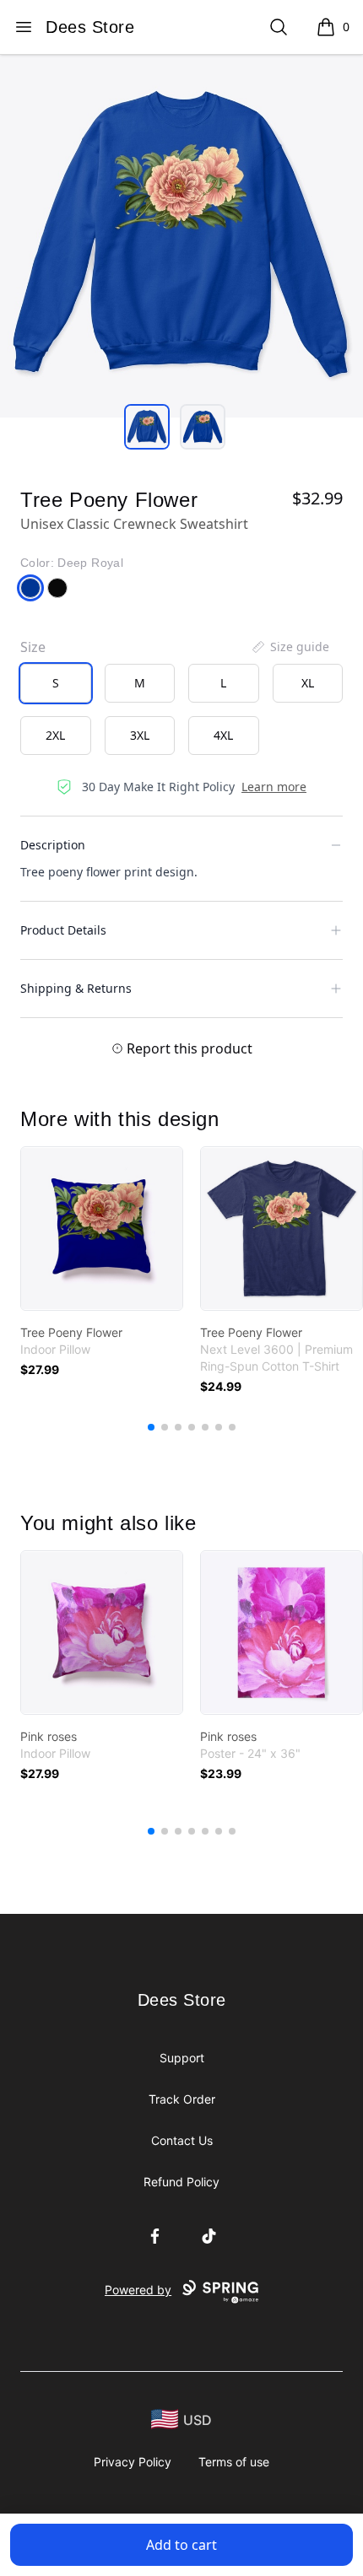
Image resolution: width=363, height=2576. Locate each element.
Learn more (274, 787)
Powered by (138, 2290)
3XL (140, 735)
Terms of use (234, 2462)
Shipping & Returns (76, 988)
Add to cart (181, 2545)
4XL (223, 735)
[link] (102, 1229)
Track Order (182, 2099)
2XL (55, 735)
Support (182, 2058)
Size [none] (33, 647)
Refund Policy (181, 2182)
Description (53, 845)
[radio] (56, 683)
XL (308, 683)
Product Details (63, 930)
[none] (290, 647)
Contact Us (182, 2140)
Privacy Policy (133, 2462)
